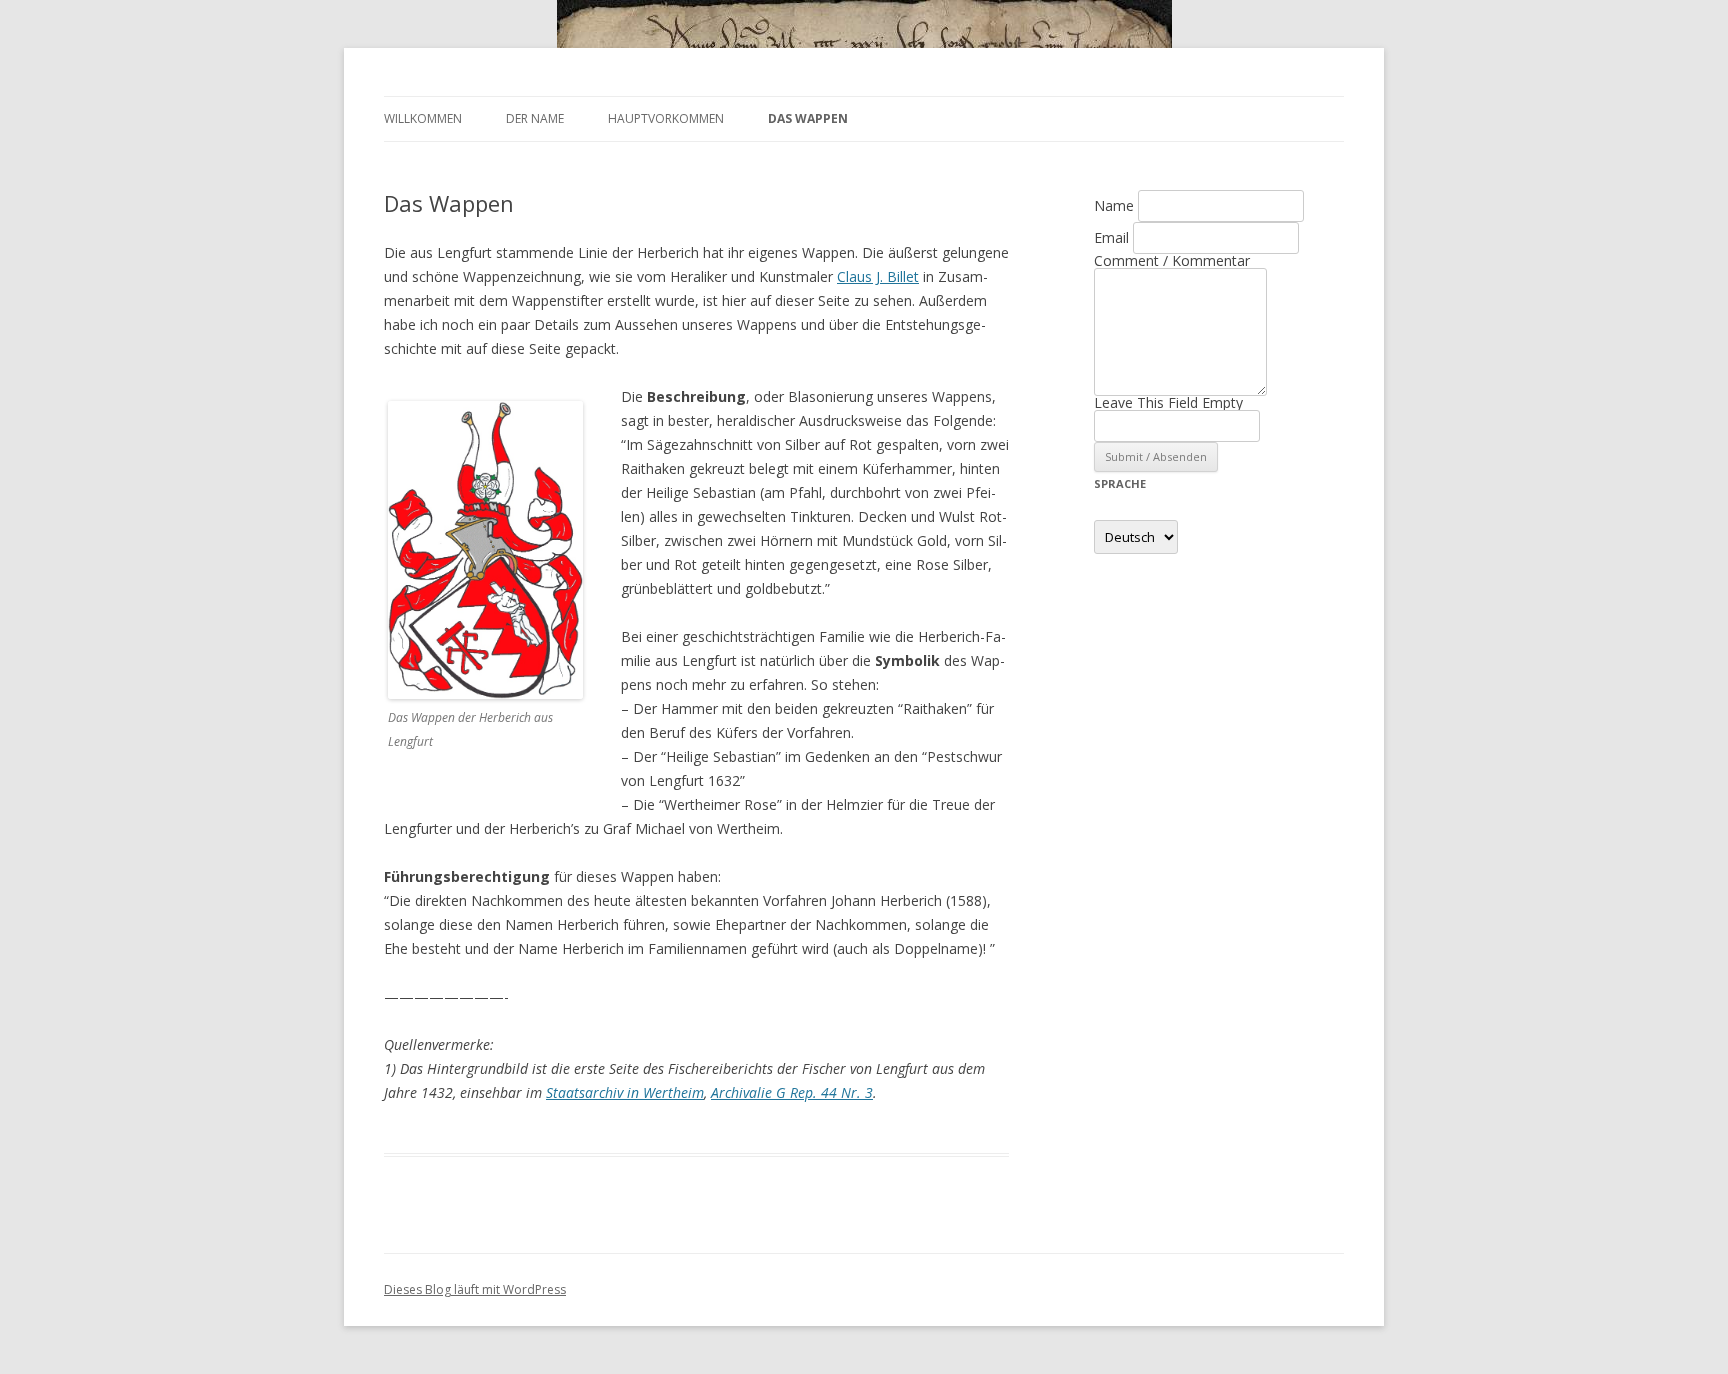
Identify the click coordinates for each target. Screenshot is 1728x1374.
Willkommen (423, 118)
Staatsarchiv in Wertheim (625, 1092)
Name (1114, 205)
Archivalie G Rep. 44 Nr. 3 (792, 1092)
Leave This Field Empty (1168, 402)
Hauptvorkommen (666, 118)
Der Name (535, 118)
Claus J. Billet (878, 276)
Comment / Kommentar (1172, 260)
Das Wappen (808, 118)
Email (1111, 237)
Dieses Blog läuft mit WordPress (475, 1289)
